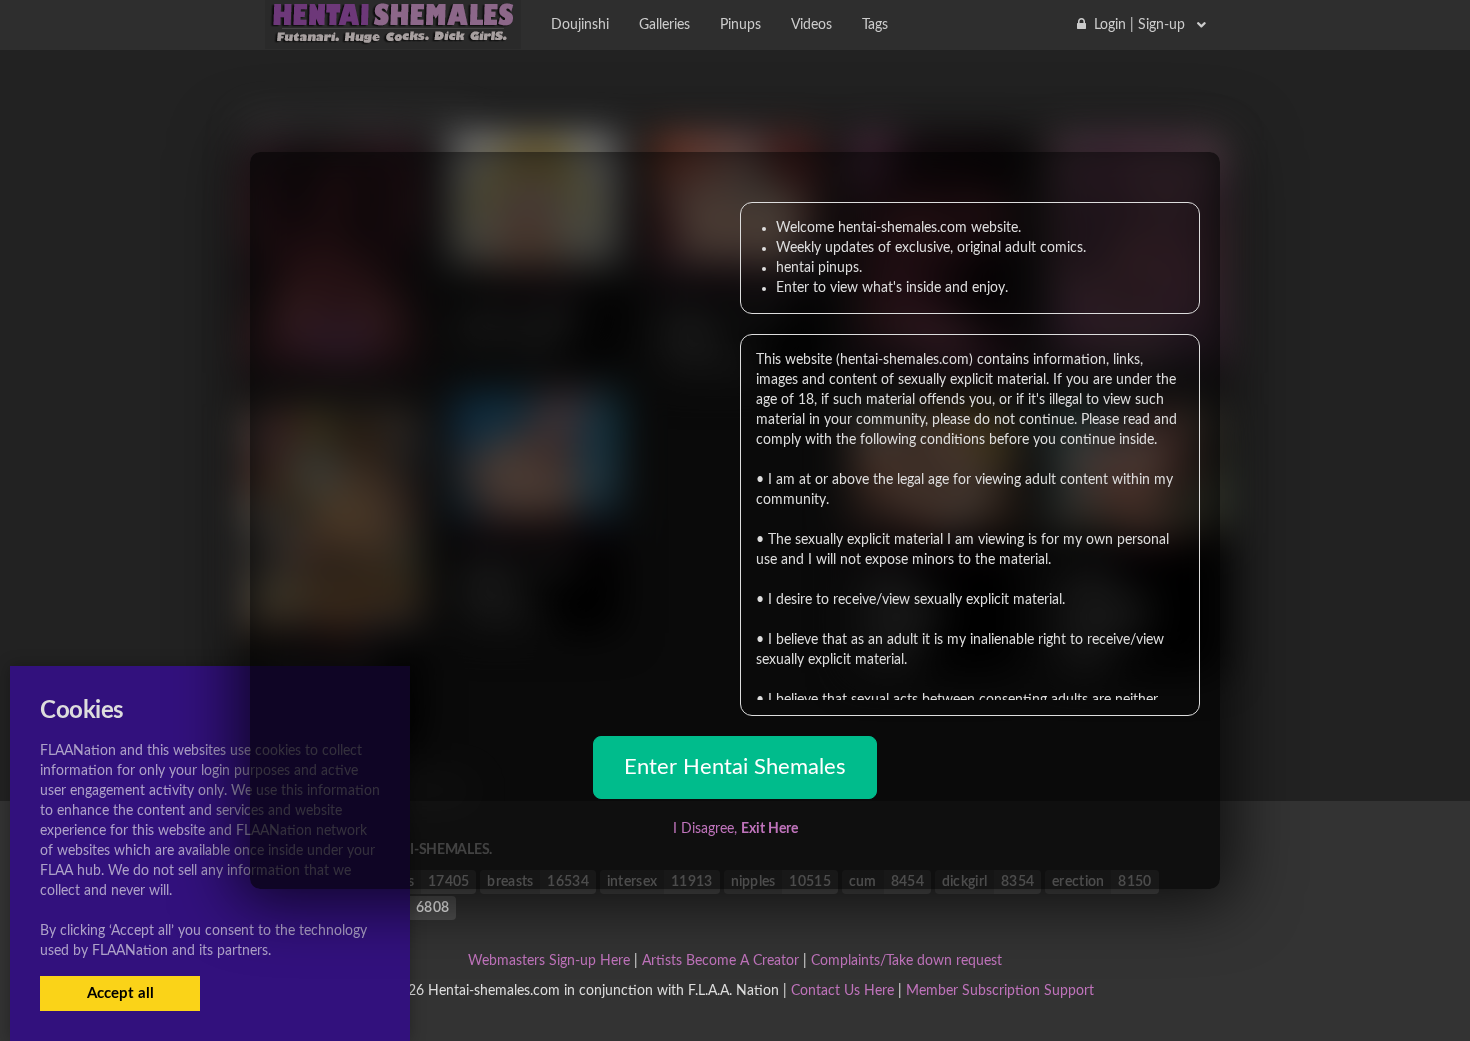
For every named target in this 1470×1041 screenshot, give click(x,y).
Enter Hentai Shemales (735, 767)
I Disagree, (735, 829)
